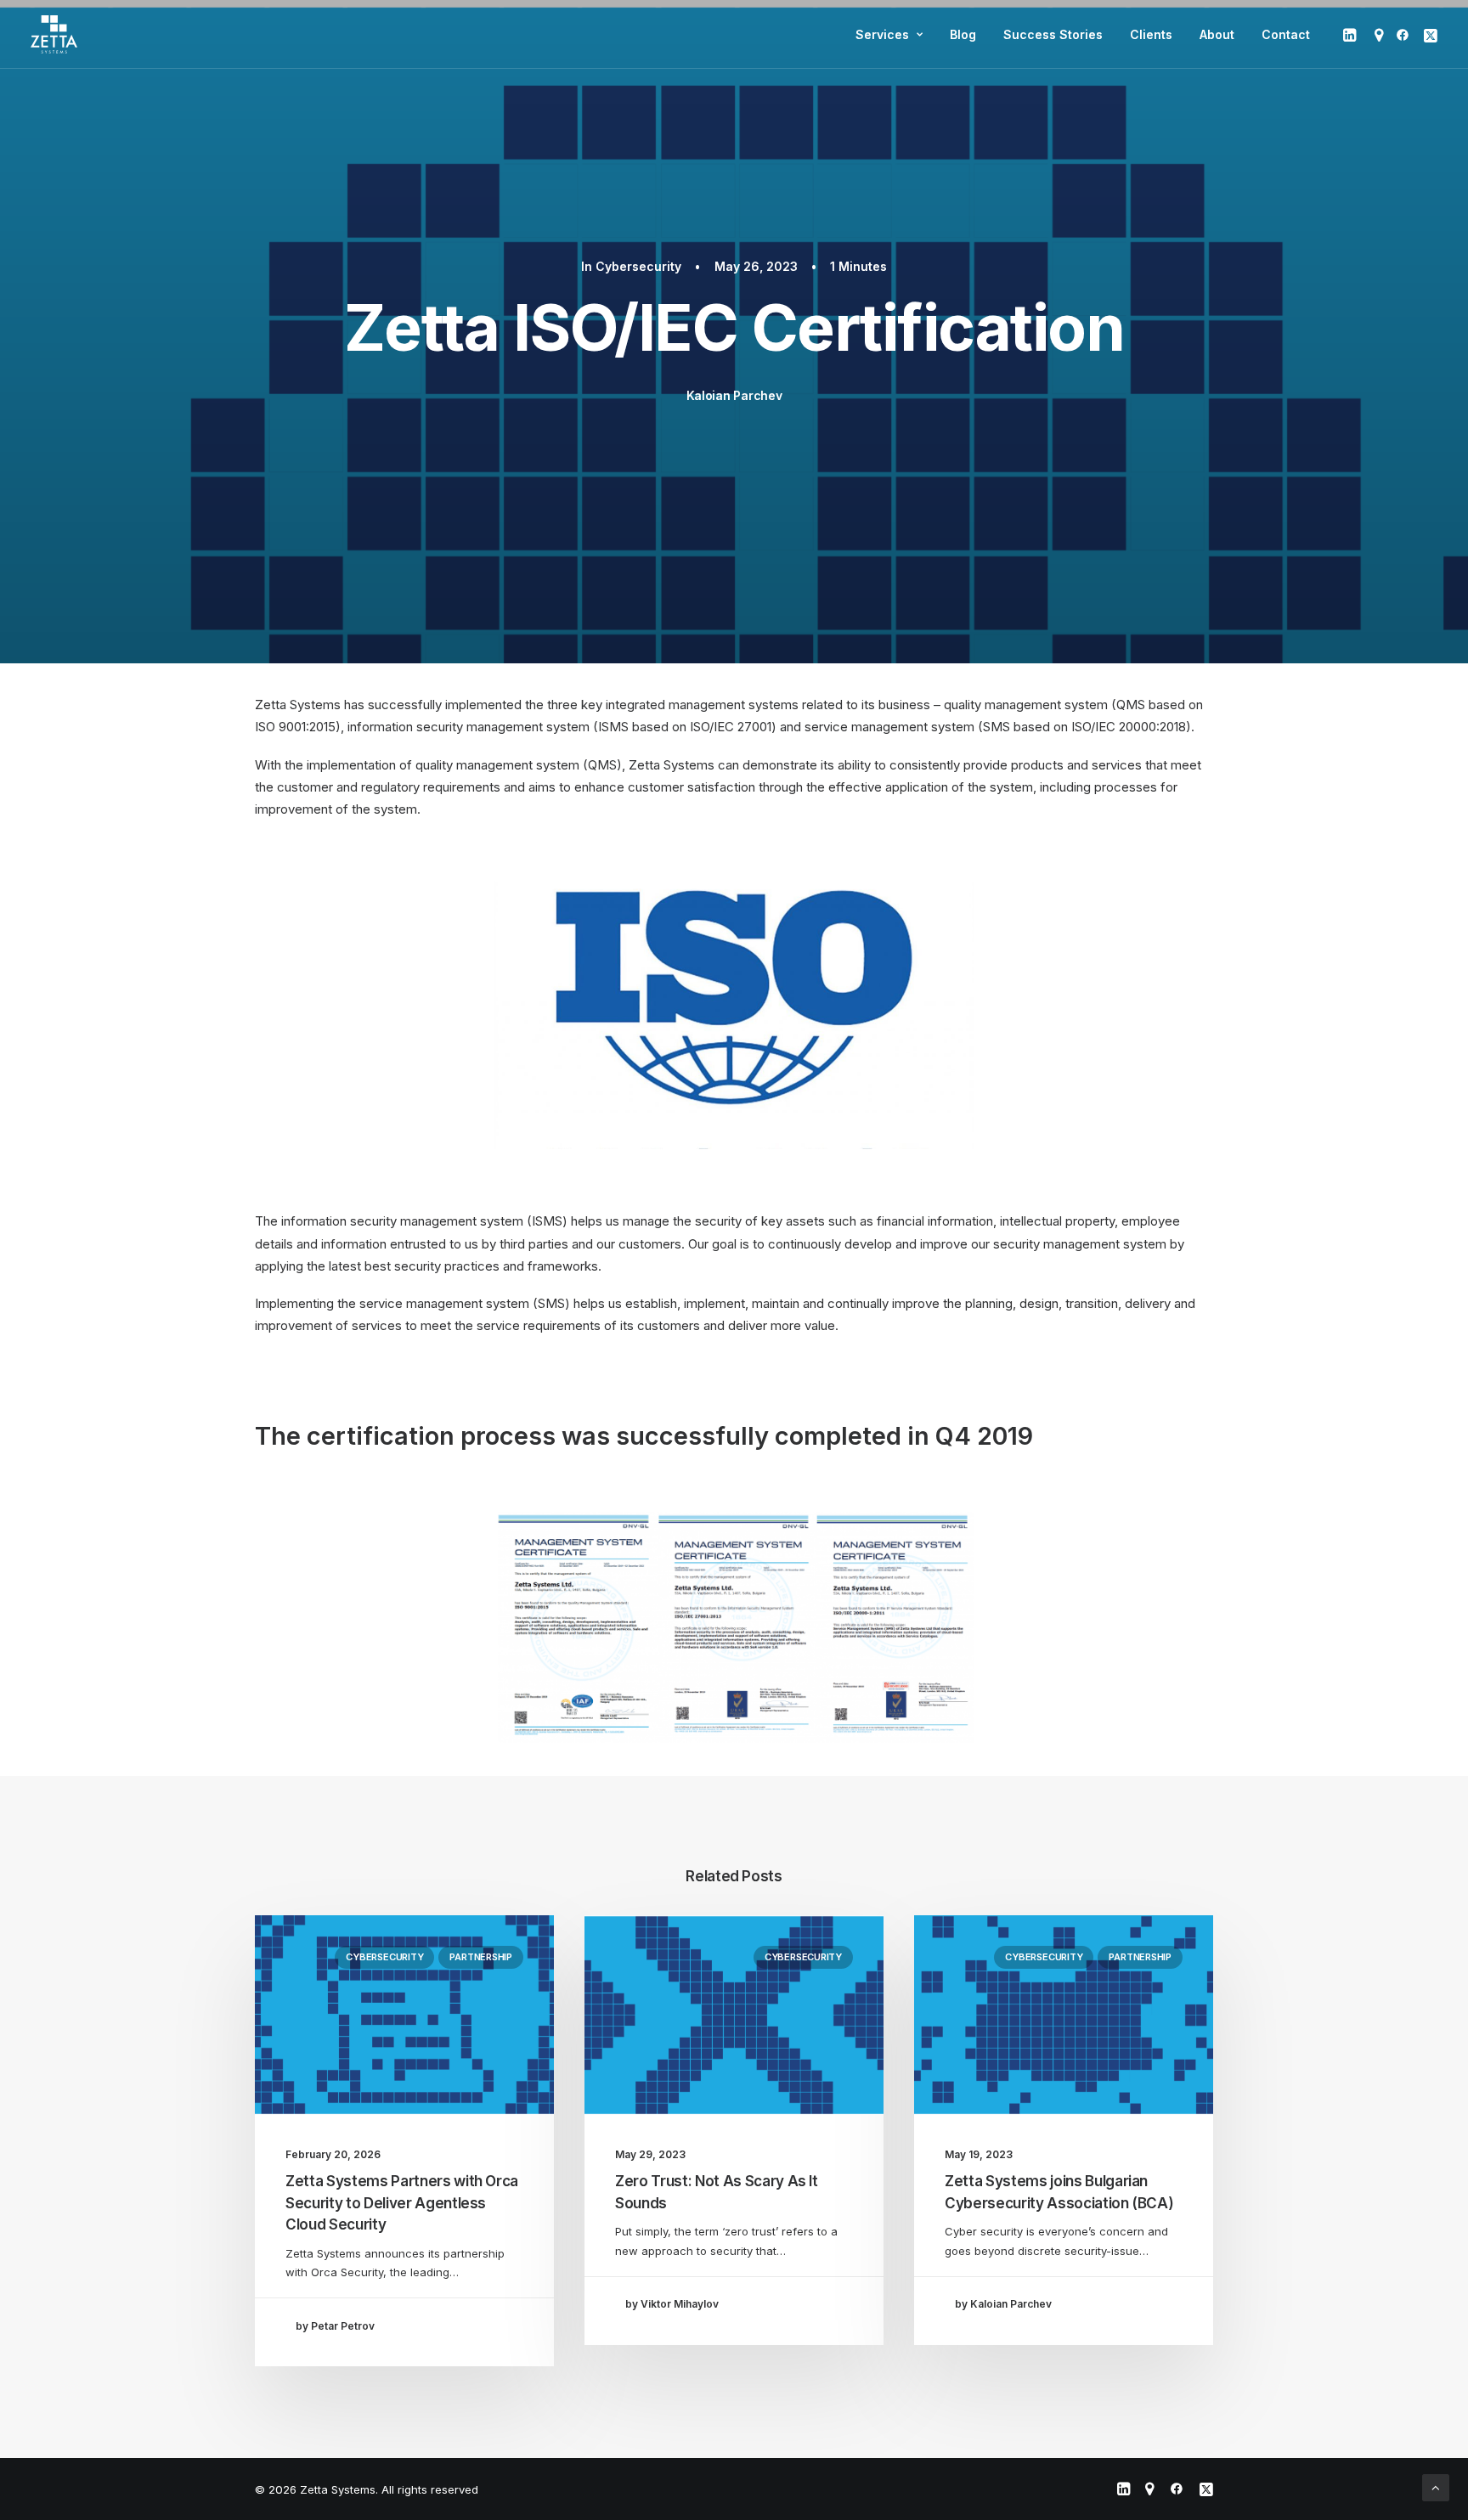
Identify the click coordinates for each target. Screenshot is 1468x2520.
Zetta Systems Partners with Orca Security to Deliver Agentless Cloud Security (402, 2203)
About (1217, 34)
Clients (1151, 34)
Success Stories (1053, 34)
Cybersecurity (638, 266)
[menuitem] (889, 34)
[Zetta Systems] (54, 34)
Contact (1286, 34)
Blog (963, 34)
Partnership (481, 1957)
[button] (1351, 34)
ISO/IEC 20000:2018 (1129, 727)
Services (882, 34)
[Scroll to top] (1436, 2486)
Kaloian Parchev (734, 395)
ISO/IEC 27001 (731, 727)
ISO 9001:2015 (295, 727)
